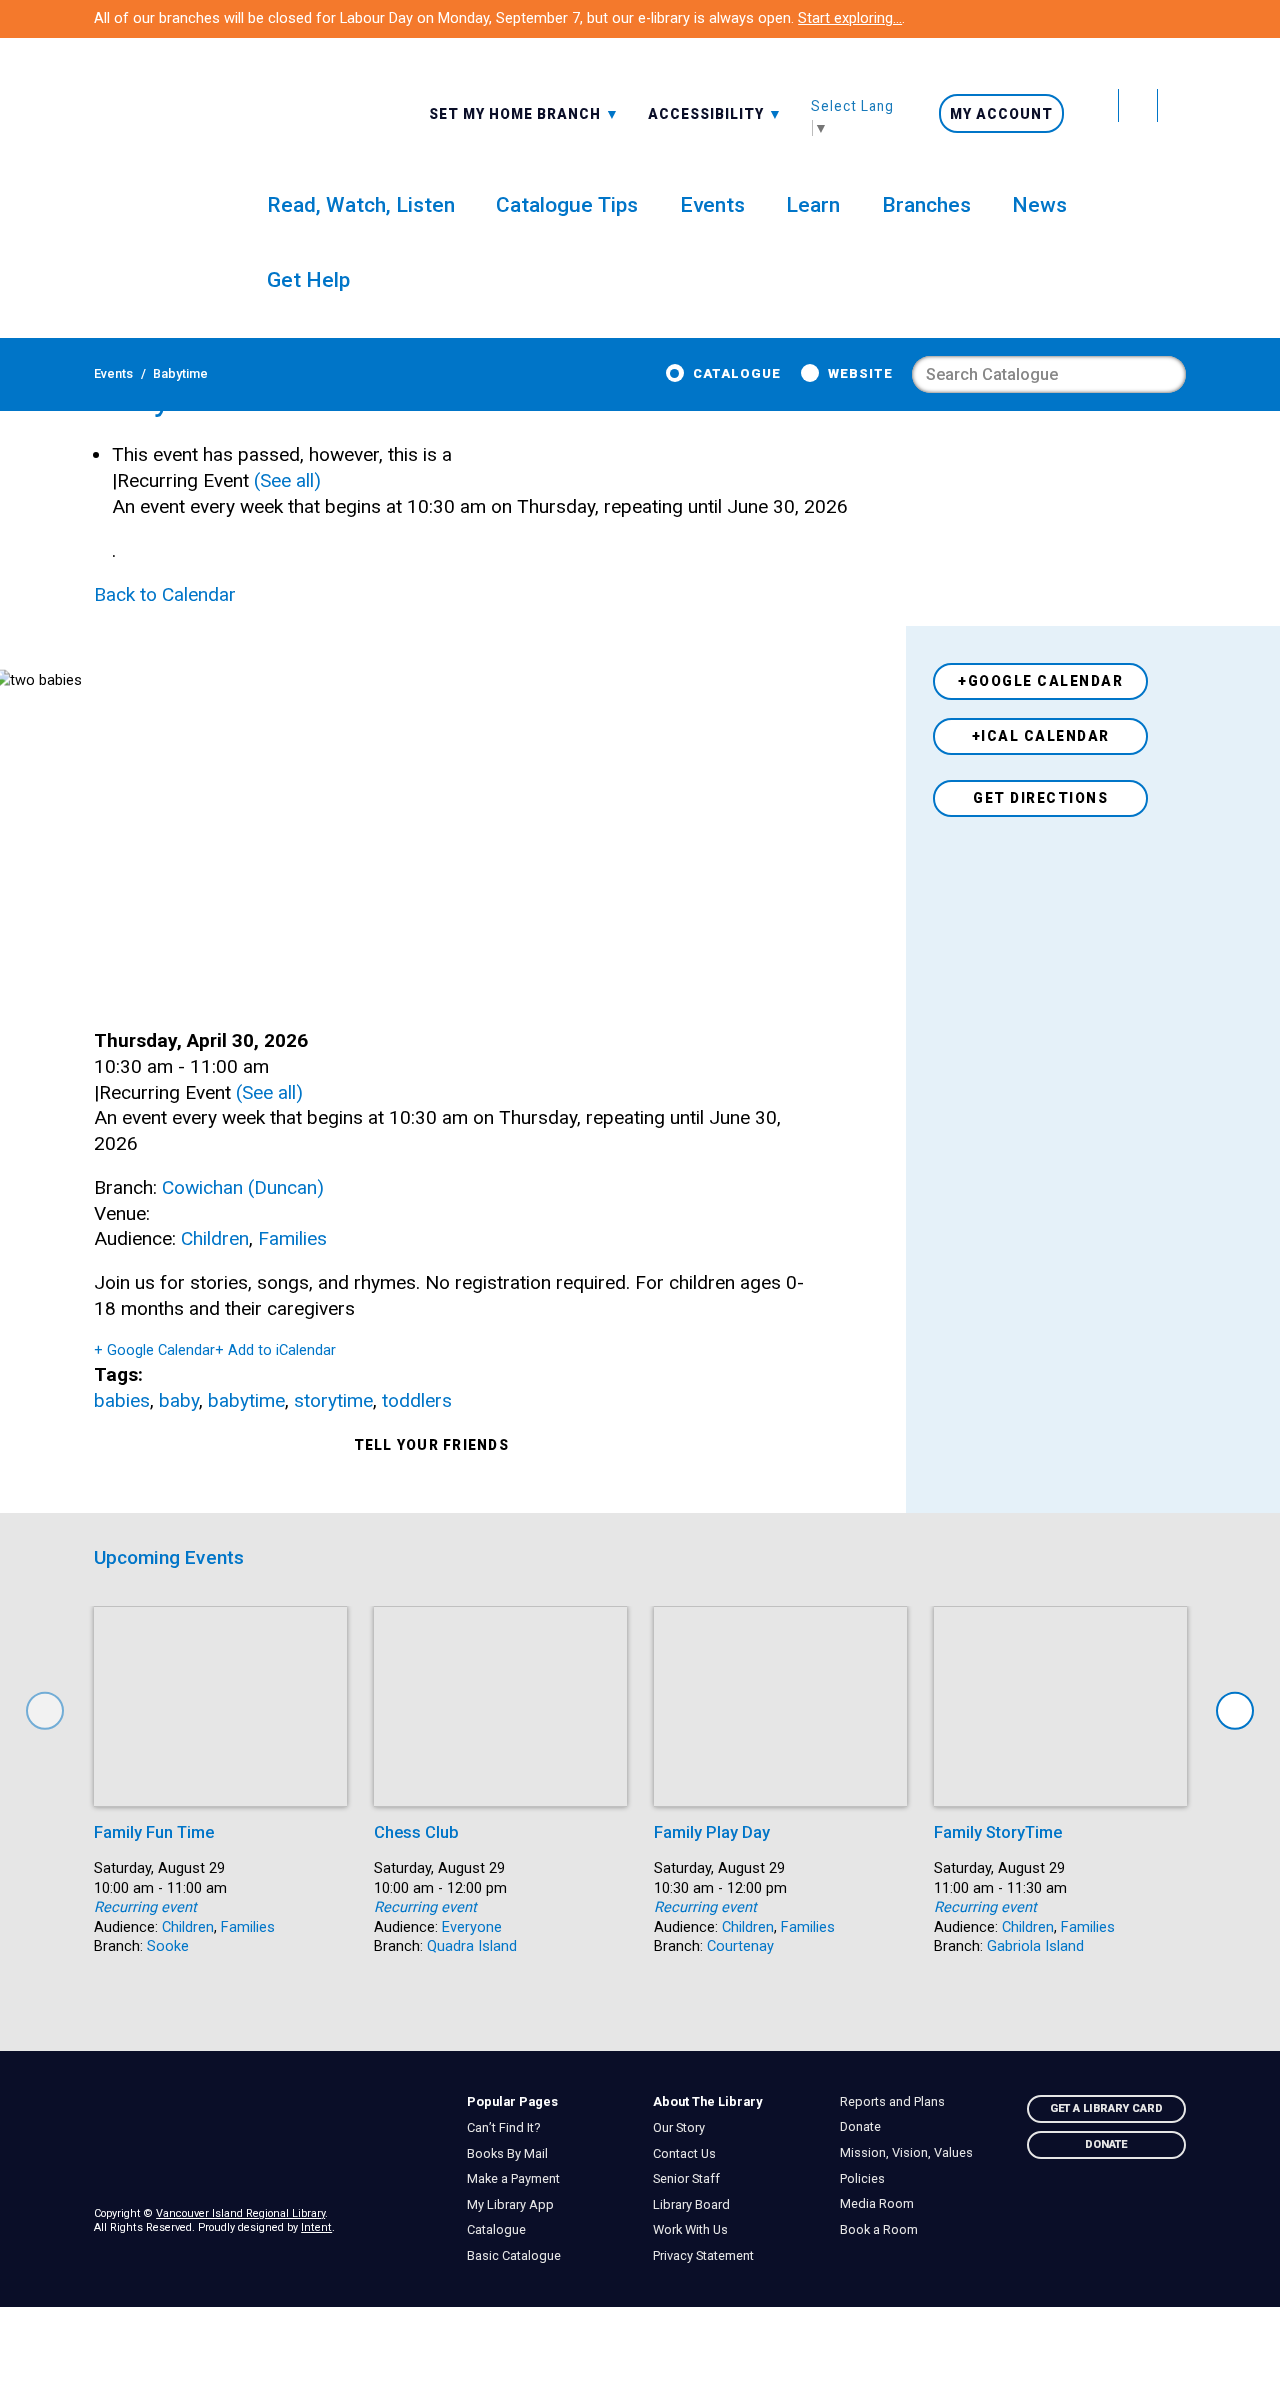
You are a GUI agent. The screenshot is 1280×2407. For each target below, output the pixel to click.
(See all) (287, 480)
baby (179, 1400)
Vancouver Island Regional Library (240, 2213)
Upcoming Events (169, 1557)
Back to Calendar (165, 594)
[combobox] (524, 113)
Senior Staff (692, 2179)
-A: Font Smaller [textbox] (715, 112)
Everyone (472, 1927)
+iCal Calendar (1041, 736)
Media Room (881, 2204)
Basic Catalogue (518, 2256)
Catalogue (737, 373)
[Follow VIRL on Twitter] (1100, 105)
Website (860, 373)
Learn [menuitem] (813, 204)
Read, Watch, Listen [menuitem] (361, 204)
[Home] (267, 2138)
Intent (316, 2227)
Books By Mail (512, 2154)
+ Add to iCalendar (275, 1350)
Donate (865, 2127)
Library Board (697, 2205)
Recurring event (145, 1907)
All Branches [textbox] (487, 112)
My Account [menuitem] (1001, 114)
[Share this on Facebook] (454, 1473)
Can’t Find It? (508, 2128)
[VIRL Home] (147, 150)
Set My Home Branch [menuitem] (517, 113)
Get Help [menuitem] (308, 279)
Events (113, 373)
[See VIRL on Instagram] (1172, 105)
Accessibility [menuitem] (715, 113)
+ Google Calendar (154, 1350)
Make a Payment (518, 2179)
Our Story (684, 2128)
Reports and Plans (897, 2102)
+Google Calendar (1040, 681)
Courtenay (740, 1946)
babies (122, 1400)
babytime (246, 1400)
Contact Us (690, 2154)
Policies (867, 2179)
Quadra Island (472, 1946)
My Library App (515, 2205)
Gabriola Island (1035, 1946)
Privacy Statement (709, 2256)
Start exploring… (850, 18)
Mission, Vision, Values (911, 2153)
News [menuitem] (1039, 204)
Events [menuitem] (712, 204)
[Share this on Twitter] (539, 1445)
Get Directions (1040, 798)
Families (292, 1238)
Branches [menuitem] (926, 204)
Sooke (168, 1946)
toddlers (417, 1400)
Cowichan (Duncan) (243, 1187)
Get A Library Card (1106, 2108)
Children (215, 1238)
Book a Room (883, 2230)
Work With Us (696, 2230)
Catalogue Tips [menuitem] (567, 204)
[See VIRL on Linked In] (1169, 2218)
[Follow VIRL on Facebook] (1138, 105)
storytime (333, 1400)
